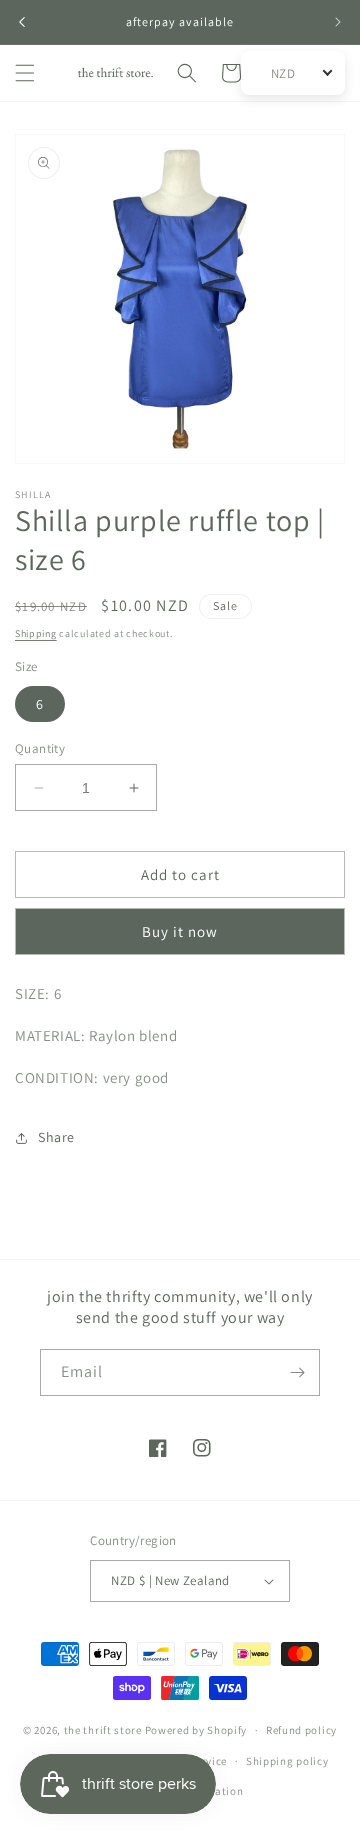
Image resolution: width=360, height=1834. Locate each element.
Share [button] (56, 1137)
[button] (25, 73)
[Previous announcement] (22, 22)
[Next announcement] (338, 22)
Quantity (40, 748)
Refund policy (301, 1730)
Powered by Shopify (196, 1730)
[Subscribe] (297, 1372)
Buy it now (180, 931)
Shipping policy (287, 1761)
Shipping (36, 633)
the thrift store (104, 1730)
